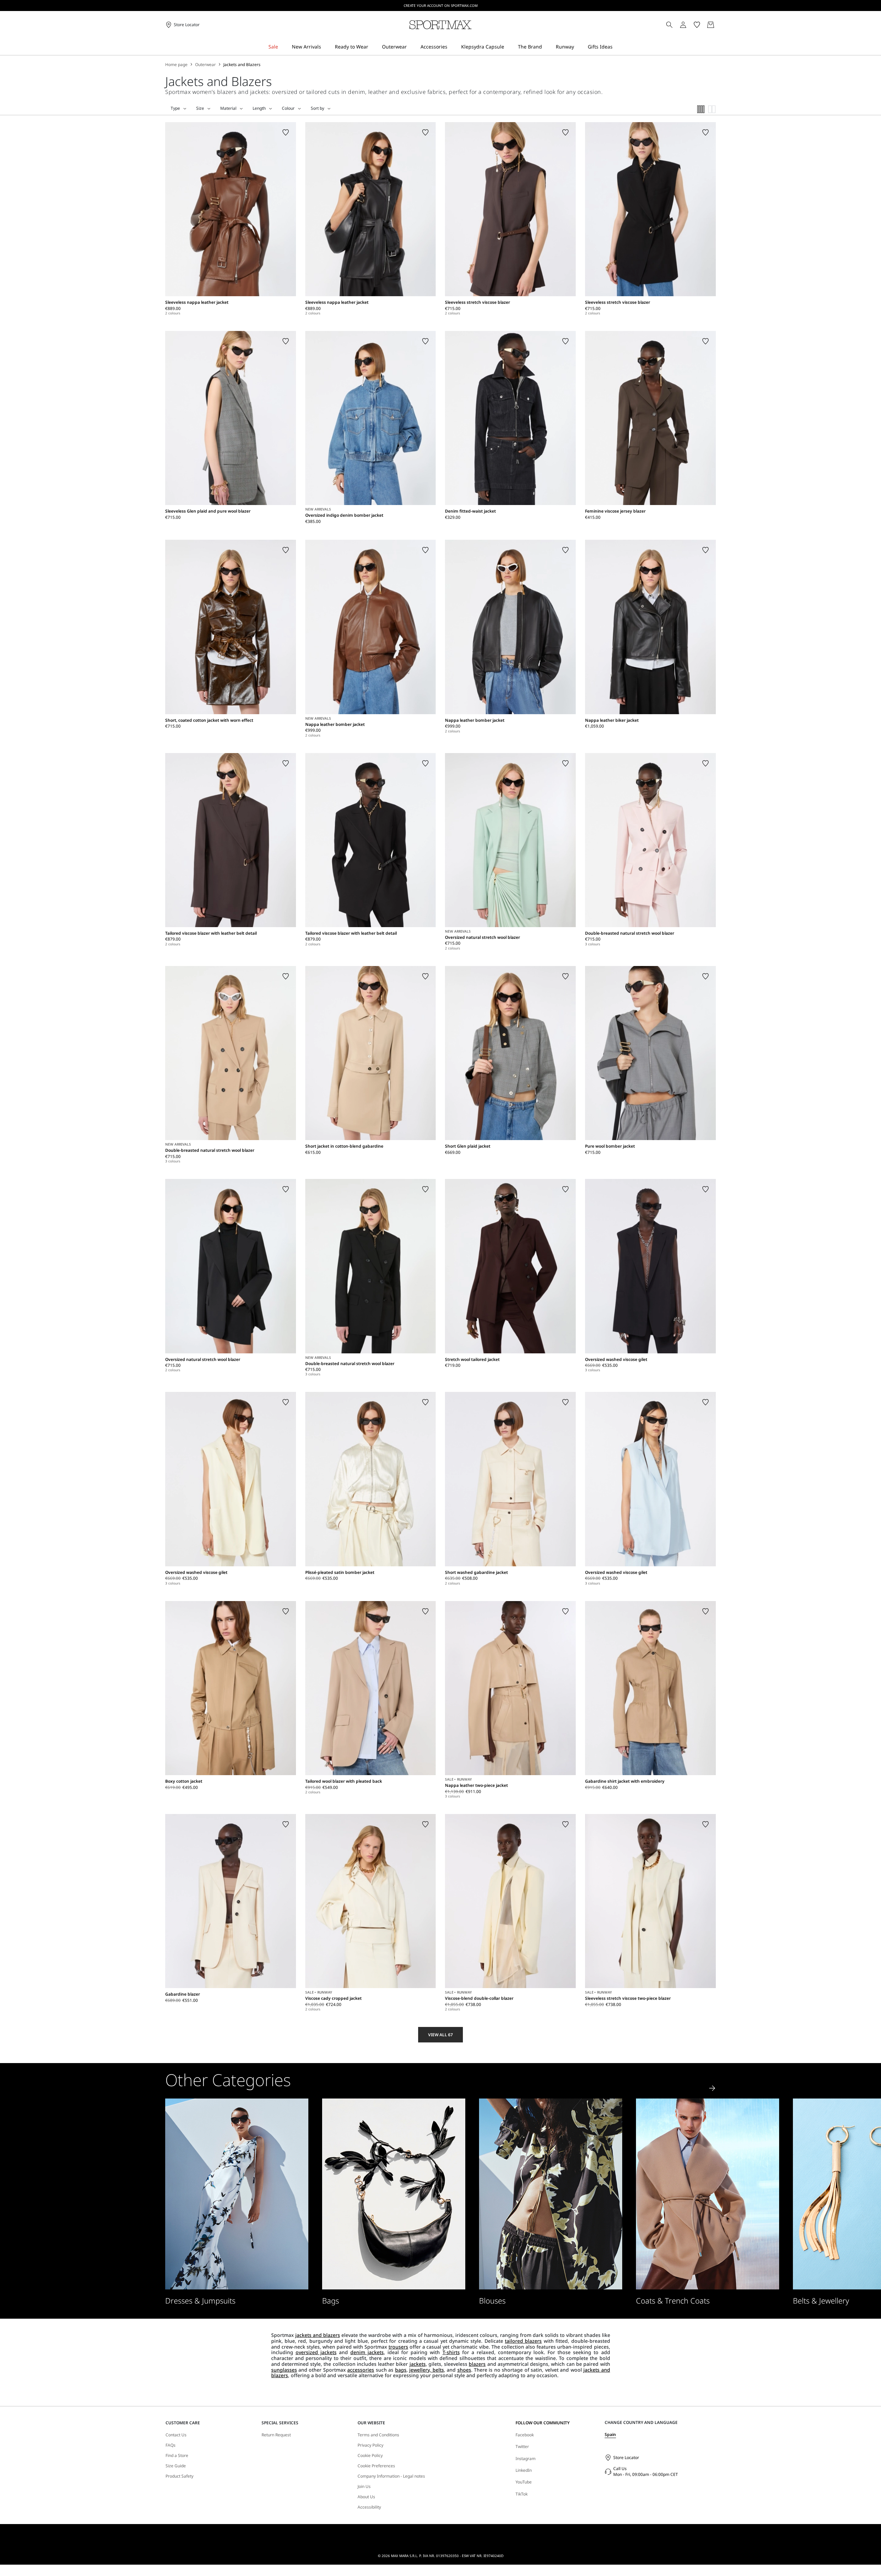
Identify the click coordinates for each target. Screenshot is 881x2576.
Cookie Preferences (376, 2466)
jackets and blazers (318, 2335)
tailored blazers (523, 2341)
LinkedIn (524, 2470)
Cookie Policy (370, 2456)
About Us (366, 2497)
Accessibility (369, 2507)
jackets (418, 2364)
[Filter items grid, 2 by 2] (712, 109)
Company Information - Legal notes (391, 2476)
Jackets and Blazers (242, 65)
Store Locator (626, 2457)
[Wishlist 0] (697, 25)
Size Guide (176, 2466)
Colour (288, 108)
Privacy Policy (370, 2445)
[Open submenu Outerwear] (411, 47)
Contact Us (176, 2435)
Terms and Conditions (378, 2435)
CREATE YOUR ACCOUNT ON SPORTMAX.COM (441, 6)
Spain (610, 2434)
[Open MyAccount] (689, 25)
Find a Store (177, 2456)
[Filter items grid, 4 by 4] (701, 109)
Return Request (276, 2435)
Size (200, 108)
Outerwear (205, 65)
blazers (477, 2364)
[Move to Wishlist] (286, 132)
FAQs (171, 2445)
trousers (398, 2347)
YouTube (524, 2482)
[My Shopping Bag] (711, 25)
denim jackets (367, 2352)
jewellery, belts (426, 2370)
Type (175, 108)
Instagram (526, 2459)
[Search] (669, 25)
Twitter (522, 2446)
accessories (361, 2370)
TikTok (522, 2494)
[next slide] (712, 2088)
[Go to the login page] (683, 25)
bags (401, 2370)
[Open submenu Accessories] (452, 47)
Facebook (525, 2435)
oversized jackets (316, 2352)
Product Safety (179, 2476)
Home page (176, 65)
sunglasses (284, 2370)
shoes (464, 2370)
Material (228, 108)
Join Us (364, 2487)
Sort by (317, 108)
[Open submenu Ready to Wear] (373, 47)
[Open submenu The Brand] (546, 47)
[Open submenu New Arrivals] (326, 47)
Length (259, 108)
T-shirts (451, 2352)
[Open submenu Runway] (579, 47)
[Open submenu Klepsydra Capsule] (509, 47)
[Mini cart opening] (719, 25)
